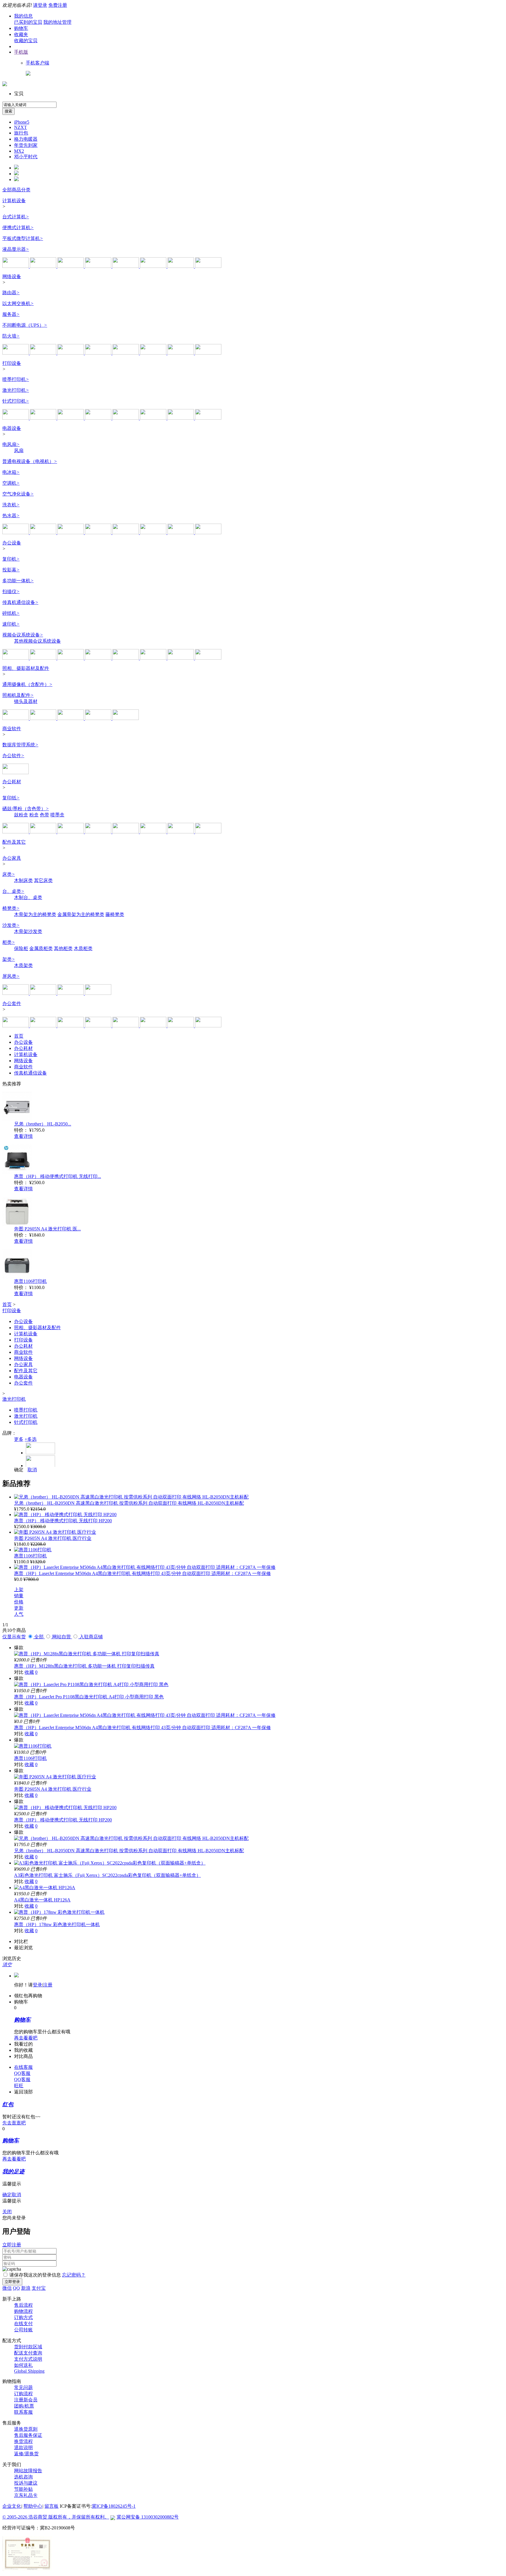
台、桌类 (13, 891)
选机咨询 (23, 2477)
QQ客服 (22, 2073)
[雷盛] (126, 1026)
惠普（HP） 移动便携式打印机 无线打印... (58, 1176)
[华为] (71, 353)
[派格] (16, 993)
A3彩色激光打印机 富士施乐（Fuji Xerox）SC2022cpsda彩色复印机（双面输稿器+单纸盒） (107, 1875)
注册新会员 (26, 2400)
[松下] (154, 353)
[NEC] (208, 658)
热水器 (11, 516)
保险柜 (21, 948)
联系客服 (23, 2412)
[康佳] (71, 533)
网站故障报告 (28, 2471)
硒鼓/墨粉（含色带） (26, 809)
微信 (7, 2288)
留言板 (52, 2506)
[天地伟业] (126, 718)
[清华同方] (154, 266)
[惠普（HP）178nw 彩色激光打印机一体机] (59, 1912)
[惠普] (44, 266)
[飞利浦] (181, 266)
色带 (45, 815)
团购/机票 (24, 2406)
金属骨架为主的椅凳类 (81, 914)
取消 (32, 1470)
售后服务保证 (28, 2435)
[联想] (16, 266)
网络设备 (12, 276)
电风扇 (11, 444)
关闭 (7, 2212)
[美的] (154, 533)
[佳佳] (181, 1026)
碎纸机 (11, 613)
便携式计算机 (18, 228)
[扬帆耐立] (154, 832)
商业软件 (12, 729)
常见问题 (23, 2387)
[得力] (208, 418)
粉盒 (34, 815)
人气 (19, 1614)
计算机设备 (14, 201)
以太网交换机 (18, 303)
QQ (16, 2288)
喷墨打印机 (16, 379)
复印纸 (11, 798)
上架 (19, 1590)
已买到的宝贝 (28, 22)
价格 (19, 1602)
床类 (9, 874)
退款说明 (23, 2448)
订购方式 (23, 2317)
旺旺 (19, 2086)
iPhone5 (22, 122)
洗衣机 (11, 505)
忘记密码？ (74, 2275)
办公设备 (12, 543)
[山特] (126, 353)
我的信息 (23, 16)
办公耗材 (12, 782)
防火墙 (11, 336)
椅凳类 (11, 908)
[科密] (16, 658)
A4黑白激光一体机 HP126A (42, 1900)
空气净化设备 (18, 494)
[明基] (126, 658)
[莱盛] (71, 832)
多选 (31, 1439)
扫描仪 (11, 591)
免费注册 (58, 5)
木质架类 (23, 965)
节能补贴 (23, 2489)
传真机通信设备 (20, 602)
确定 (19, 1470)
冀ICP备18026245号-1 (114, 2506)
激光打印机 (16, 390)
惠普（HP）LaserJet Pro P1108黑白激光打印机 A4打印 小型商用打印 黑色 (89, 1697)
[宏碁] (99, 266)
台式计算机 (16, 217)
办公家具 (12, 858)
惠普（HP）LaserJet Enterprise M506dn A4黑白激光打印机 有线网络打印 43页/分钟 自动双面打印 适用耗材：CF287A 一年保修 (142, 1573)
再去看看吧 (26, 2038)
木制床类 (23, 880)
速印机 (11, 624)
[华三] (44, 353)
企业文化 (12, 2506)
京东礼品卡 (26, 2495)
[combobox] (29, 105)
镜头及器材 (26, 701)
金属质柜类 (41, 948)
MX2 (19, 151)
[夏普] (99, 533)
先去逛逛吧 (14, 2123)
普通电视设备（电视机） (30, 461)
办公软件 (13, 756)
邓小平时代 (26, 157)
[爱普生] (126, 418)
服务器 (11, 314)
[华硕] (71, 266)
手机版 (21, 52)
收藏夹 (21, 34)
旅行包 (21, 133)
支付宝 (39, 2288)
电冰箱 (11, 472)
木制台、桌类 (28, 897)
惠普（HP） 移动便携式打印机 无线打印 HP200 (63, 1521)
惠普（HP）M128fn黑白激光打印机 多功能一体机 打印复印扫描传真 (84, 1666)
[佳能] (181, 418)
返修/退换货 (26, 2454)
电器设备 (12, 428)
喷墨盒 (57, 815)
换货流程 (23, 2441)
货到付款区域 (28, 2347)
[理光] (44, 418)
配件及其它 (14, 842)
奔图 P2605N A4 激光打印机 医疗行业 (53, 1538)
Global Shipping (29, 2371)
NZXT (20, 127)
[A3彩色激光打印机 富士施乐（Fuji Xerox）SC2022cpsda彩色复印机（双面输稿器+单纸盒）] (110, 1863)
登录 (37, 1985)
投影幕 (11, 570)
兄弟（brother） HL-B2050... (43, 1124)
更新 (19, 1608)
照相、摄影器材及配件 (26, 668)
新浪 (26, 2288)
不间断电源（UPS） (25, 325)
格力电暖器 (26, 139)
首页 (19, 1036)
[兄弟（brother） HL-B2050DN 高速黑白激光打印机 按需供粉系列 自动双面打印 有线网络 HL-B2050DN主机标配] (131, 1497)
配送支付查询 (28, 2353)
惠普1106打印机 (30, 1281)
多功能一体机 (18, 581)
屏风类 (11, 976)
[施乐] (16, 418)
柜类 (9, 942)
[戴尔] (126, 266)
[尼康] (71, 718)
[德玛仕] (98, 993)
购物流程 (23, 2311)
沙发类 (11, 925)
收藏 (29, 1672)
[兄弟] (71, 418)
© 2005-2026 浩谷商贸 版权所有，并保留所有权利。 (56, 2517)
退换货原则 (26, 2429)
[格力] (126, 533)
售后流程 (23, 2305)
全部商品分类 (16, 190)
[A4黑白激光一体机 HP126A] (45, 1888)
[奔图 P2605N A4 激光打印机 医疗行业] (55, 1532)
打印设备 (12, 363)
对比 (19, 1672)
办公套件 (12, 1003)
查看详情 (23, 1136)
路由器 (11, 293)
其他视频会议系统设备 (37, 641)
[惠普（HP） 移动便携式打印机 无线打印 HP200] (65, 1515)
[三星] (208, 266)
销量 (19, 1596)
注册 (48, 1985)
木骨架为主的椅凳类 (35, 914)
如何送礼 (23, 2365)
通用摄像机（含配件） (27, 684)
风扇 (19, 451)
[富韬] (71, 993)
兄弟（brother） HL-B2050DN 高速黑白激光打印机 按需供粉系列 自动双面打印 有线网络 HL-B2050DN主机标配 (129, 1503)
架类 (9, 959)
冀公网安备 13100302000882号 (148, 2517)
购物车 (21, 28)
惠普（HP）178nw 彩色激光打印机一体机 (57, 1924)
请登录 (40, 5)
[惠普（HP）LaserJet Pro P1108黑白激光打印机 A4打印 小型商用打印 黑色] (91, 1684)
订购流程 (23, 2394)
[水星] (181, 353)
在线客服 (23, 2067)
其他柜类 (63, 948)
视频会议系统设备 (23, 635)
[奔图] (154, 418)
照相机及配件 (18, 695)
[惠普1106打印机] (33, 1550)
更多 (19, 1439)
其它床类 (43, 880)
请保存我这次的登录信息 (35, 2275)
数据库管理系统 (20, 745)
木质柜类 (83, 948)
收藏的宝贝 (26, 41)
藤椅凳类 (115, 914)
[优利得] (154, 1026)
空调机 (11, 483)
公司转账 (23, 2330)
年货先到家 (26, 145)
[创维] (44, 533)
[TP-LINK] (16, 353)
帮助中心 (33, 2506)
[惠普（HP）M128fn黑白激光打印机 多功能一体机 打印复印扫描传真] (87, 1654)
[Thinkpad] (99, 1026)
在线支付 (23, 2324)
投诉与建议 (26, 2483)
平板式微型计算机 (23, 238)
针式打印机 (16, 401)
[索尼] (71, 658)
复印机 (11, 559)
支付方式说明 (28, 2359)
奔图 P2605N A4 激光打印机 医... (47, 1229)
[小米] (16, 533)
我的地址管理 (57, 22)
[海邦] (44, 993)
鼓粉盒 (21, 815)
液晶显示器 (16, 249)
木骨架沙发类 (28, 931)
